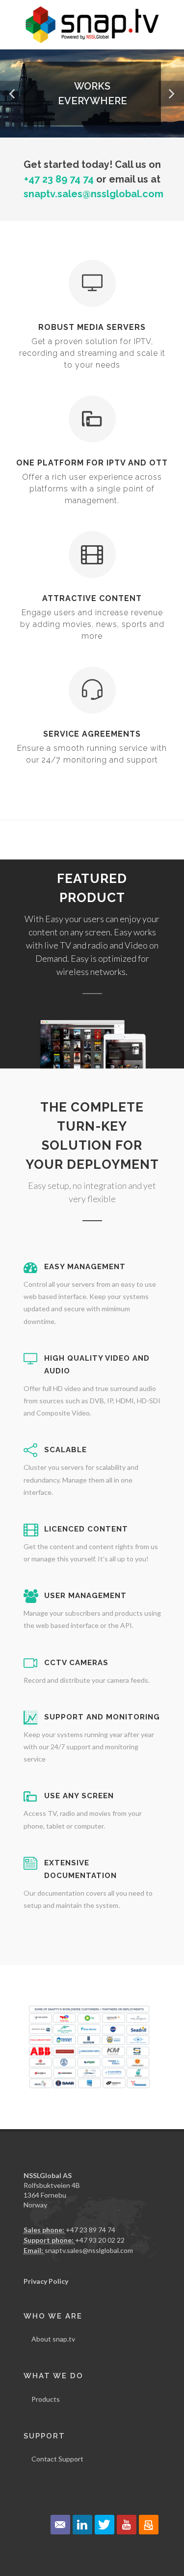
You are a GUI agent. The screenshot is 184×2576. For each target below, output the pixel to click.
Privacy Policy (46, 2281)
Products (46, 2399)
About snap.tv (53, 2339)
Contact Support (57, 2459)
